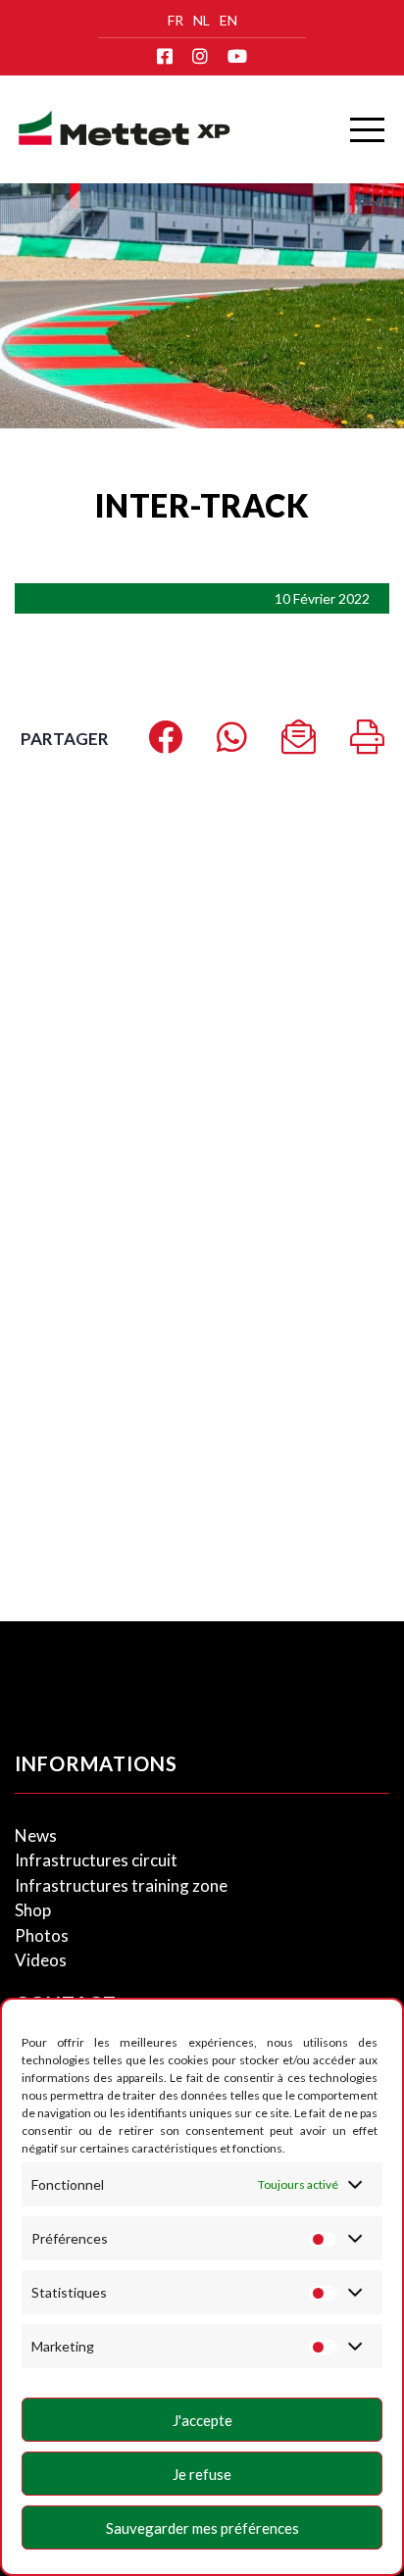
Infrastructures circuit (96, 1860)
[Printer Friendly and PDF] (367, 743)
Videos (41, 1960)
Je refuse (202, 2474)
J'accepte (202, 2420)
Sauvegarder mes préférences (202, 2528)
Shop (33, 1910)
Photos (42, 1935)
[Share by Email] (299, 743)
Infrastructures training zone (121, 1885)
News (36, 1835)
